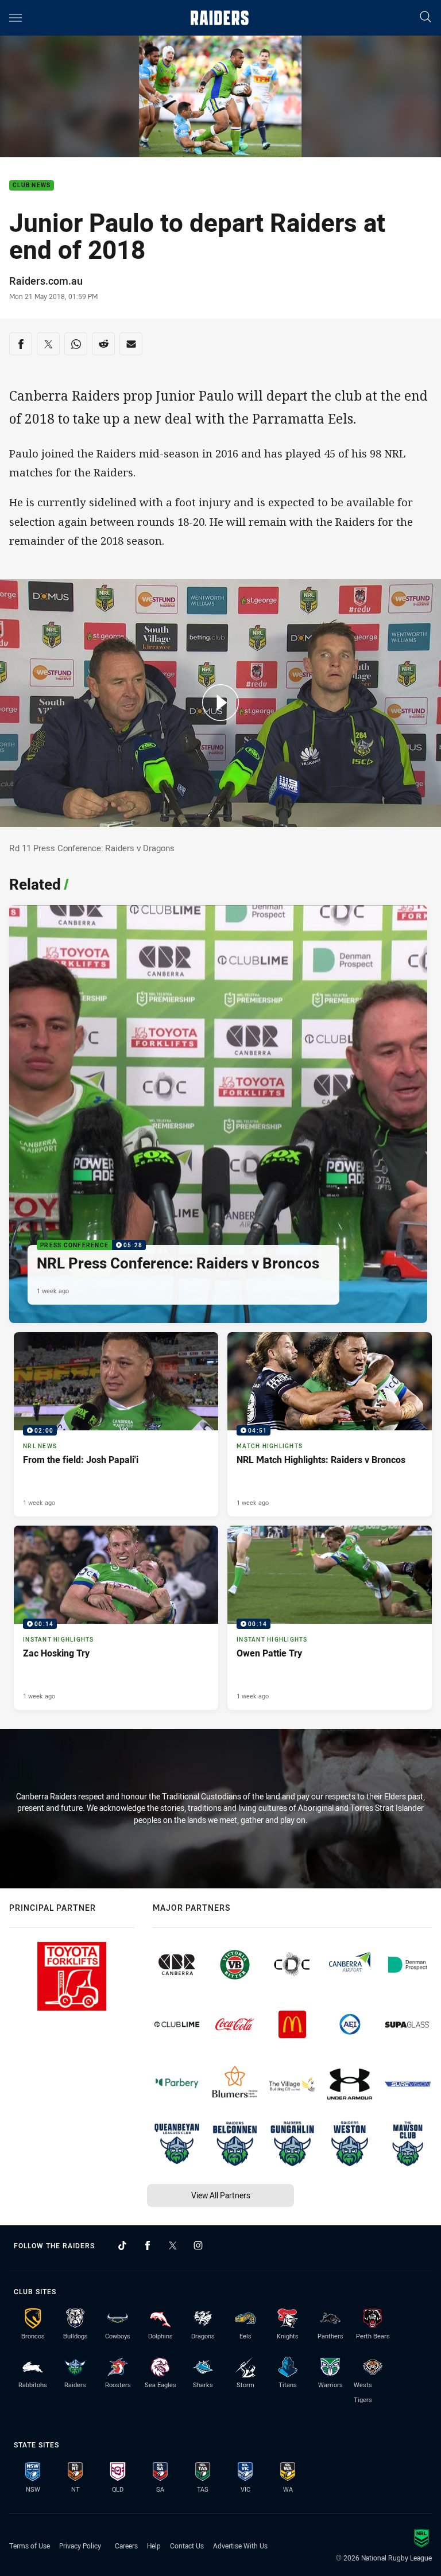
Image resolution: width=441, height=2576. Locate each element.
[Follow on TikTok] (122, 2245)
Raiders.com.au (46, 281)
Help (154, 2546)
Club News (32, 186)
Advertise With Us (240, 2546)
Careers (126, 2546)
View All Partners (221, 2195)
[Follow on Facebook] (148, 2245)
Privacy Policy (80, 2546)
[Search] (425, 18)
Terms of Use (30, 2546)
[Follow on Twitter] (173, 2245)
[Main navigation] (16, 18)
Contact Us (187, 2546)
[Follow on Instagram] (198, 2245)
